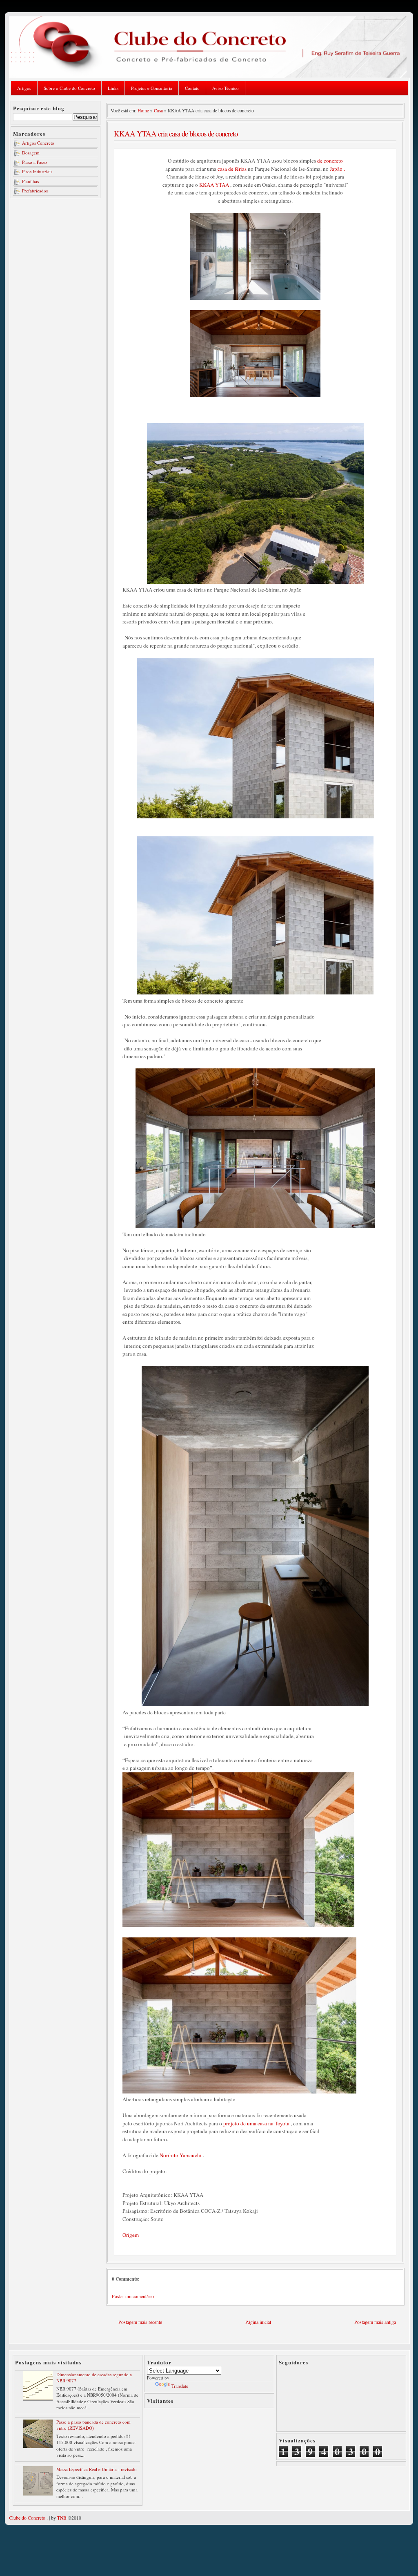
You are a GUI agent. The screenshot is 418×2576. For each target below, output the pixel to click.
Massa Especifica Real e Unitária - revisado (97, 2469)
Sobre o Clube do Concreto (69, 88)
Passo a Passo (34, 162)
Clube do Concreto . (28, 2518)
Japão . (337, 169)
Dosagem (31, 153)
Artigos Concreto (38, 143)
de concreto (330, 161)
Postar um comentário (133, 2296)
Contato (192, 88)
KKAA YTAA (214, 185)
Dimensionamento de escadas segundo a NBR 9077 (94, 2377)
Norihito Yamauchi (181, 2155)
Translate (180, 2386)
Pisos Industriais (37, 171)
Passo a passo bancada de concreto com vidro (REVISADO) (93, 2425)
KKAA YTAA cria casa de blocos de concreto (176, 133)
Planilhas (30, 181)
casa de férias (232, 169)
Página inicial (258, 2322)
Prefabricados (35, 191)
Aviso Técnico (226, 88)
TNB (62, 2518)
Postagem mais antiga (375, 2322)
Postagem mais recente (140, 2322)
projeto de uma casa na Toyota (256, 2123)
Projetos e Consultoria (152, 88)
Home (143, 111)
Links (113, 88)
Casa (158, 111)
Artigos (24, 88)
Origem (131, 2235)
